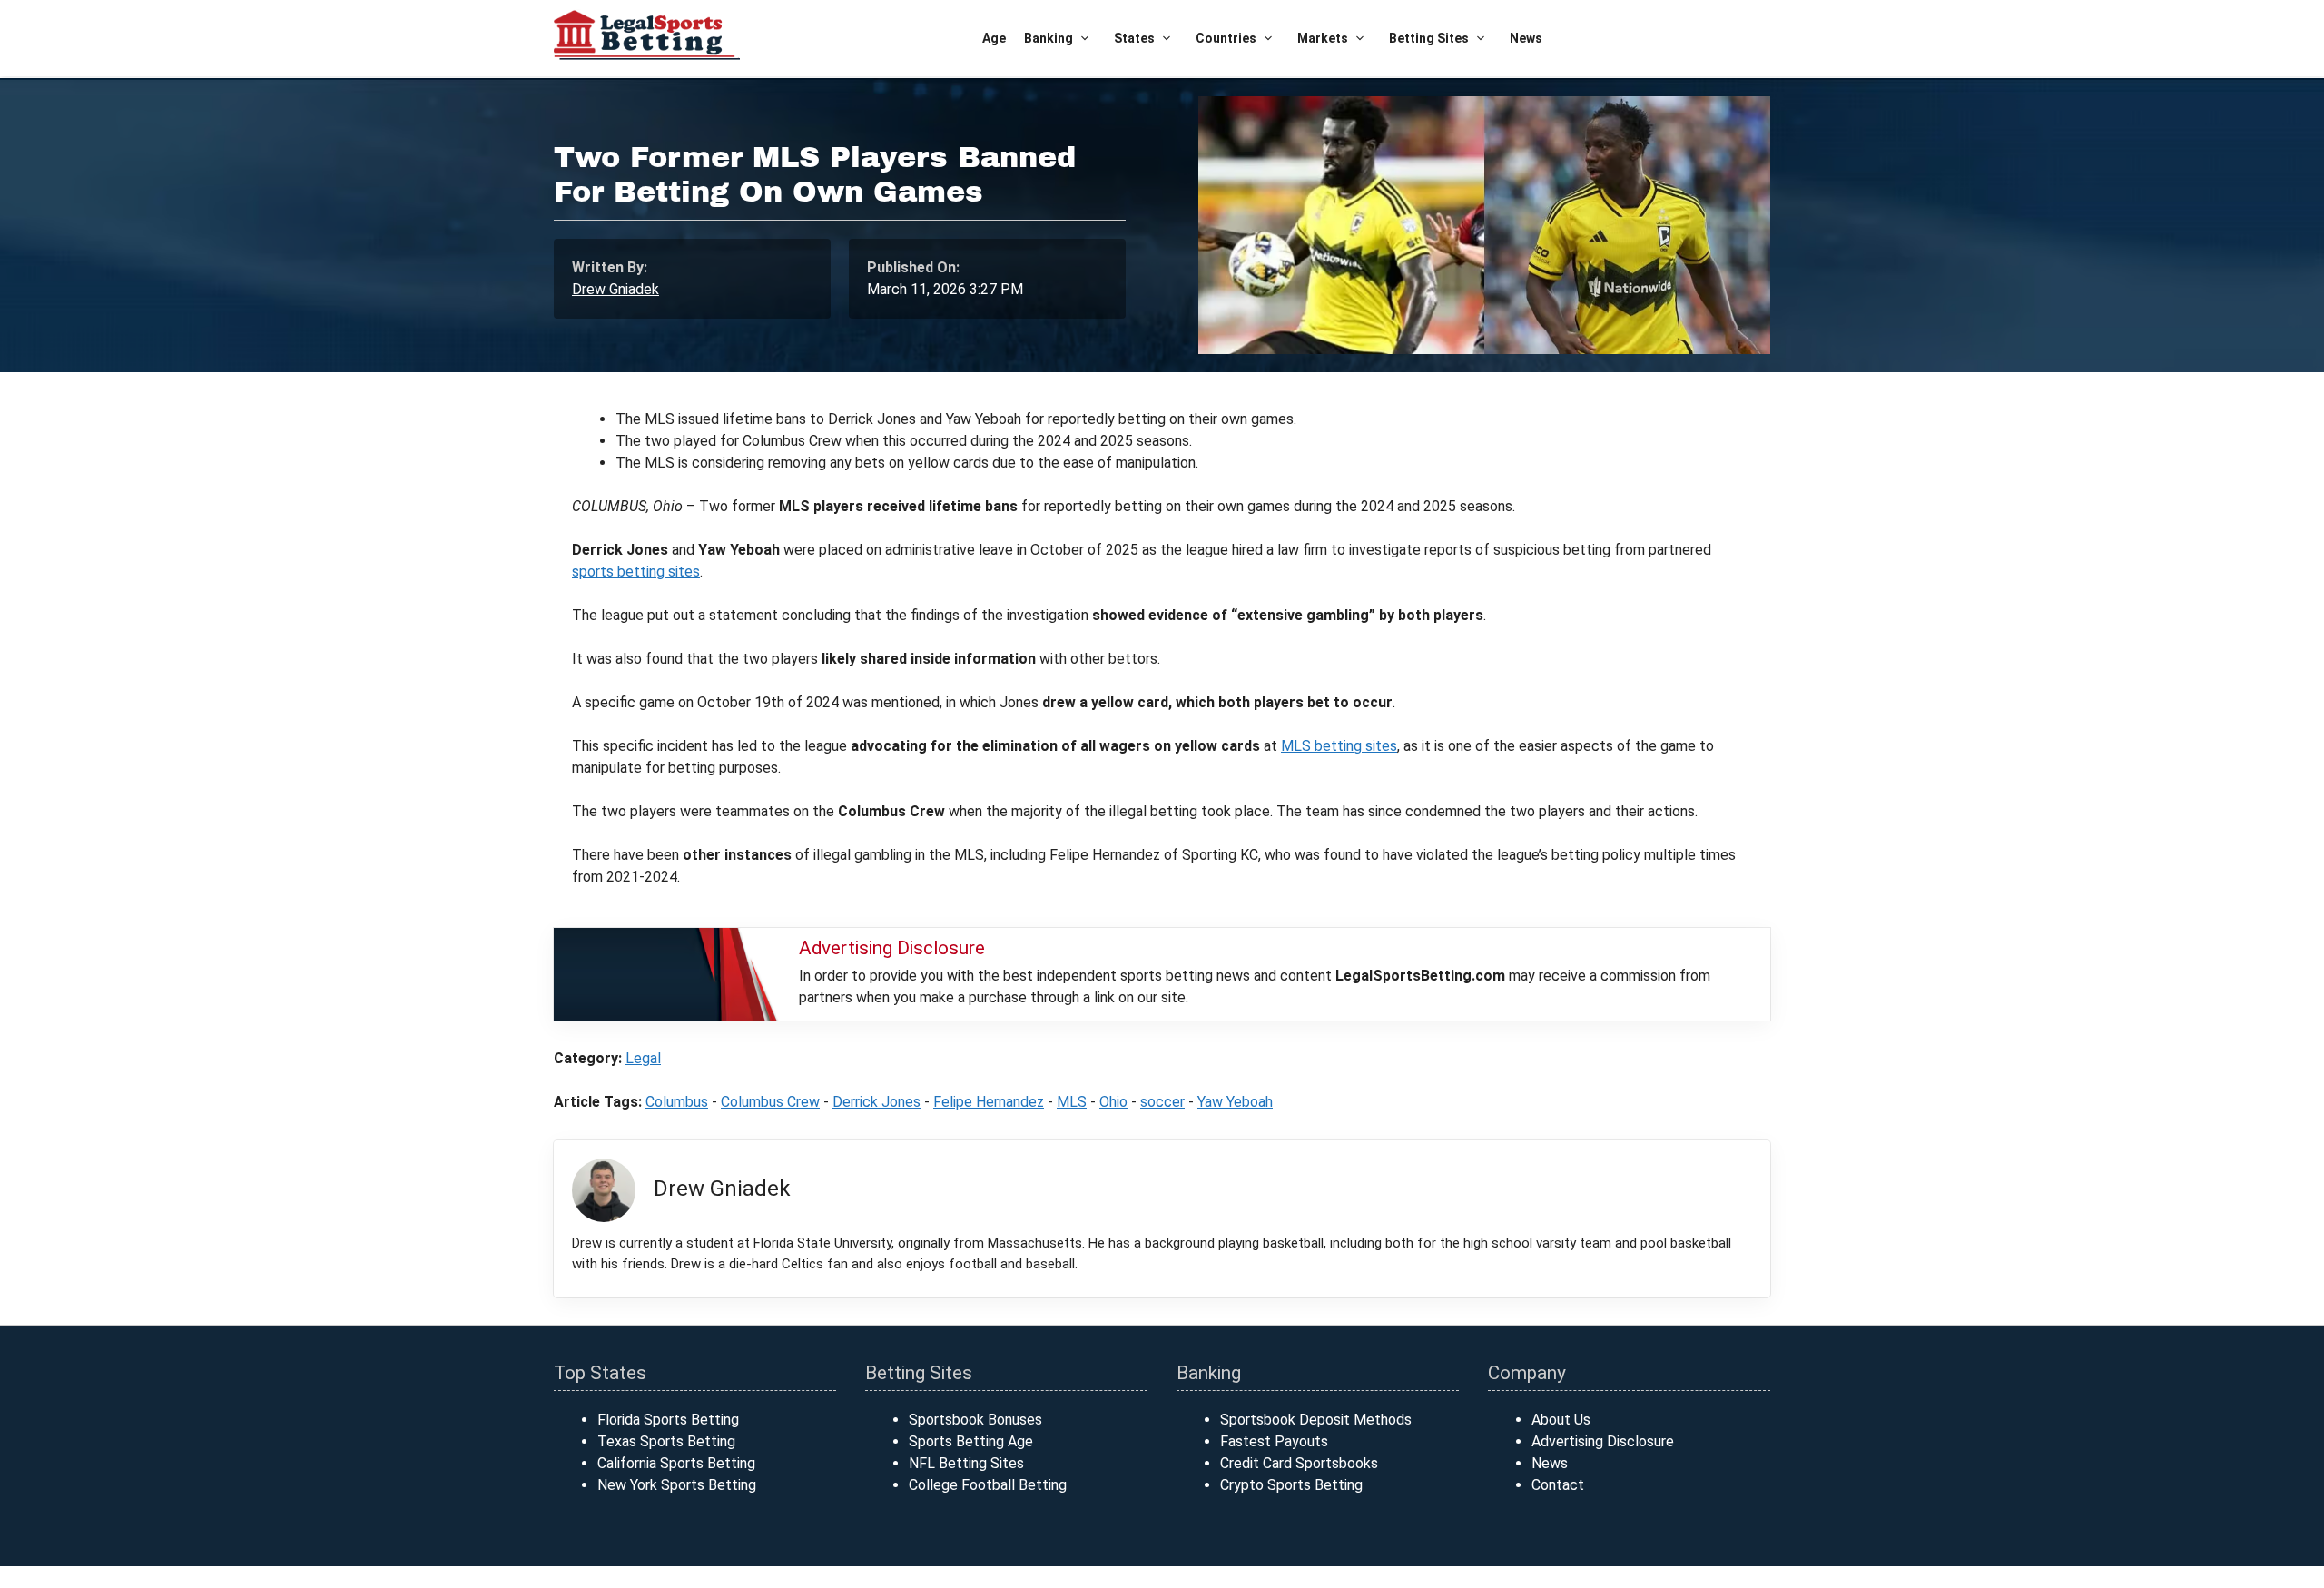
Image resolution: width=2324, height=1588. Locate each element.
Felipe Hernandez (989, 1102)
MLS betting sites (1339, 746)
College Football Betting (988, 1485)
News (1526, 38)
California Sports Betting (676, 1463)
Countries (1226, 38)
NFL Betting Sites (966, 1463)
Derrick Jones (876, 1102)
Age (994, 38)
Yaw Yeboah (1235, 1102)
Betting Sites (1429, 38)
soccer (1162, 1102)
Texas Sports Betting (666, 1441)
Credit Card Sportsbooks (1299, 1463)
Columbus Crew (770, 1102)
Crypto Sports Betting (1291, 1485)
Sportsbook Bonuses (975, 1420)
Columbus (677, 1102)
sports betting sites (636, 572)
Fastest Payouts (1274, 1441)
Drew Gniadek (615, 289)
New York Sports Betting (677, 1485)
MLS (1072, 1102)
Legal (643, 1058)
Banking (1049, 38)
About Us (1561, 1420)
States (1134, 38)
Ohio (1113, 1102)
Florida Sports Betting (668, 1420)
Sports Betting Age (971, 1441)
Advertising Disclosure (1603, 1441)
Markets (1323, 38)
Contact (1558, 1485)
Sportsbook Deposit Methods (1316, 1420)
